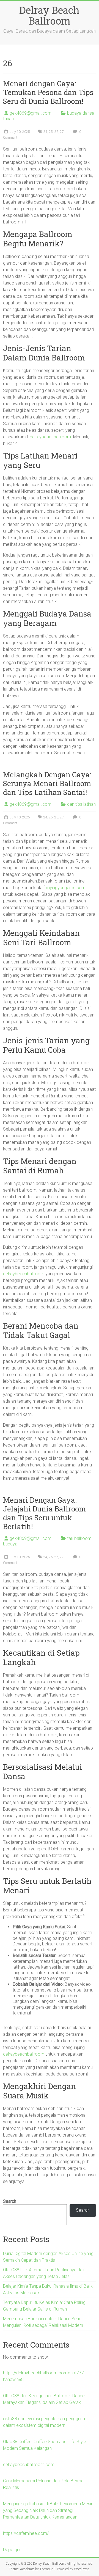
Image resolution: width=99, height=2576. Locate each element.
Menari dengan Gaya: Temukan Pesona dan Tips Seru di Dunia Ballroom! (48, 92)
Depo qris (12, 2550)
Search (10, 2201)
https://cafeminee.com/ (26, 2533)
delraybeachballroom (50, 437)
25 (51, 132)
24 (45, 132)
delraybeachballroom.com (29, 2465)
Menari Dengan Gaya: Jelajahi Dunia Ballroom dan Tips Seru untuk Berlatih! (44, 1513)
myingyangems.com (66, 888)
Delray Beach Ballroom (49, 15)
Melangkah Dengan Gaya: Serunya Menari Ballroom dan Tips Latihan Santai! (47, 783)
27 (62, 132)
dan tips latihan (81, 804)
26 (56, 132)
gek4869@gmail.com (31, 113)
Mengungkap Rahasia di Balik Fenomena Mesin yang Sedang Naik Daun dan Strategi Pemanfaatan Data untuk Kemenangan (48, 2510)
